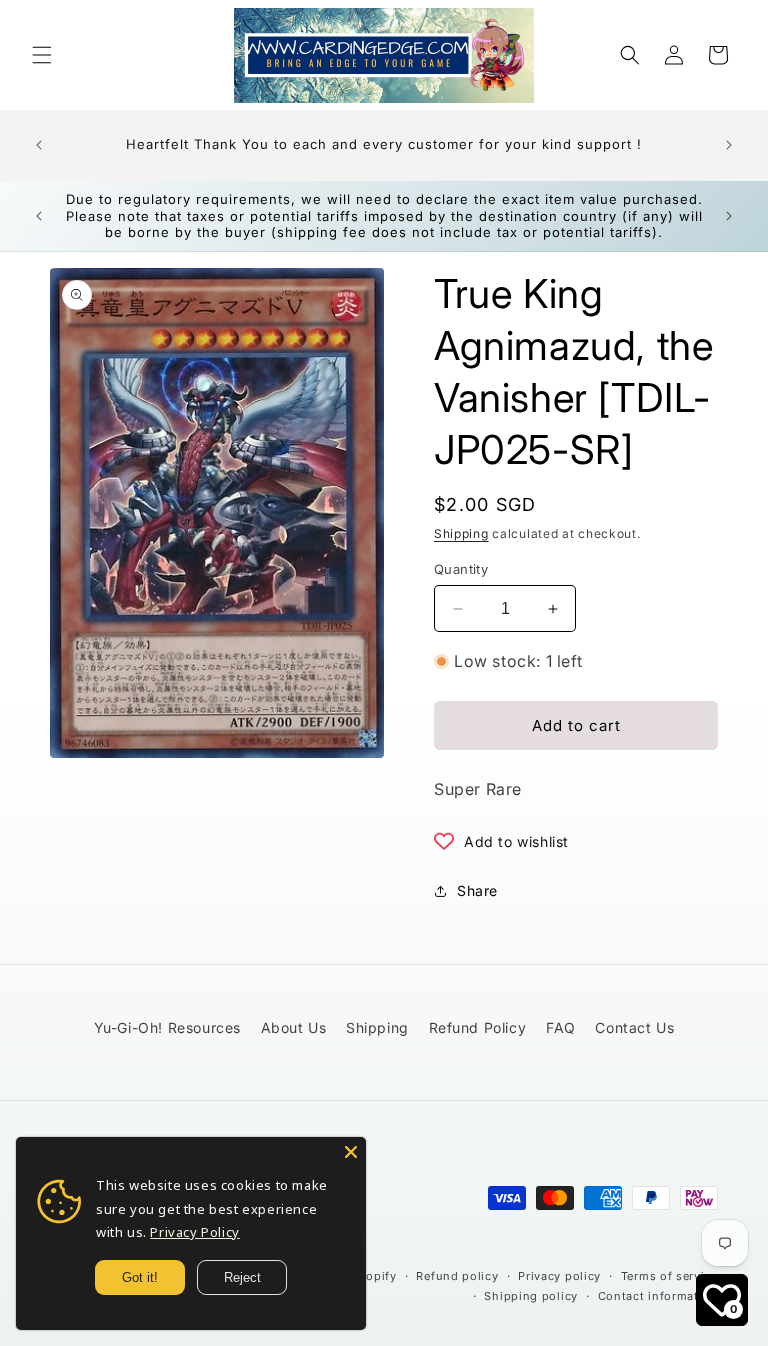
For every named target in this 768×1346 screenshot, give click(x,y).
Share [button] (477, 890)
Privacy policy (559, 1276)
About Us (294, 1027)
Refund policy (457, 1276)
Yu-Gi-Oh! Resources (167, 1027)
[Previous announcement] (39, 145)
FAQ (561, 1027)
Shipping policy (531, 1296)
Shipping (461, 533)
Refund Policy (478, 1027)
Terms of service (669, 1276)
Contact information (658, 1296)
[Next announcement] (729, 145)
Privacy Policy (194, 1232)
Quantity (461, 569)
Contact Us (634, 1027)
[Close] (351, 1152)
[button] (42, 55)
